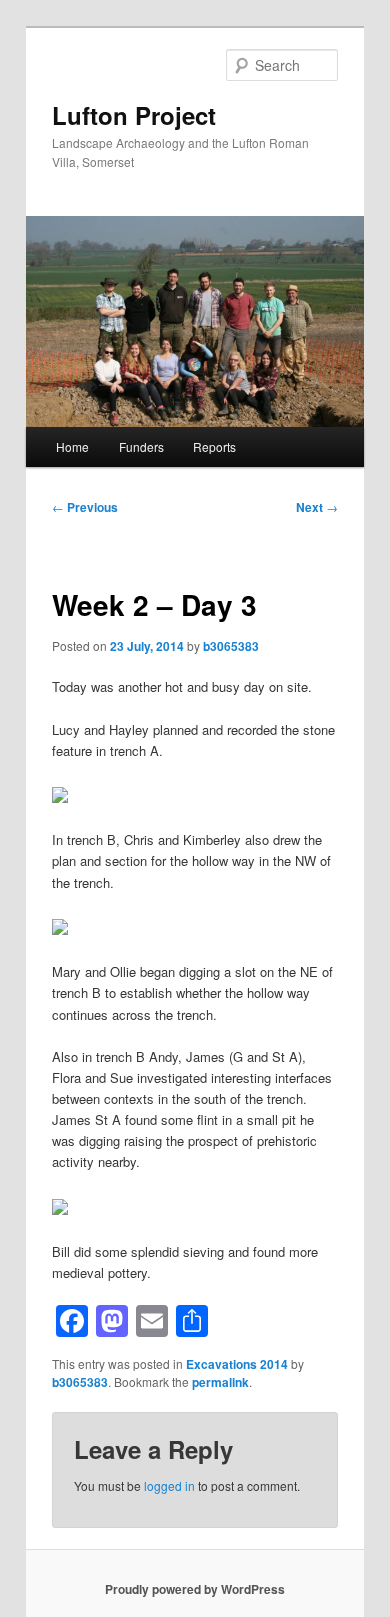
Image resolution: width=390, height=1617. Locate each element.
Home (72, 446)
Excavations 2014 (237, 1364)
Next (317, 507)
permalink (220, 1382)
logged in (169, 1485)
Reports (214, 446)
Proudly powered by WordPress (195, 1589)
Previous (85, 507)
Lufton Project (134, 115)
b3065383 (231, 646)
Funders (141, 446)
